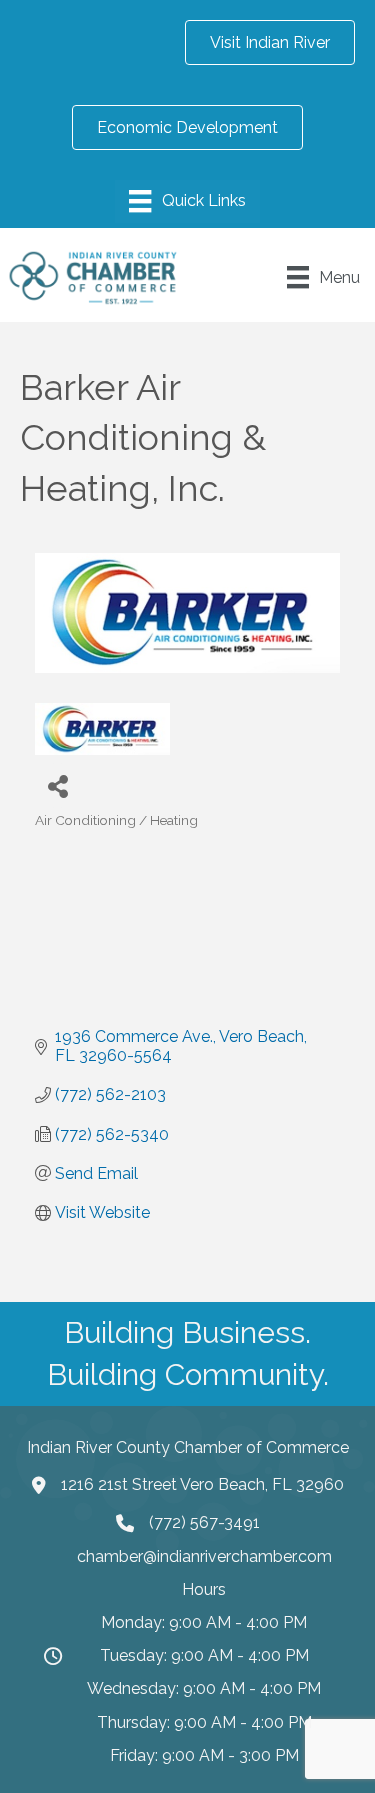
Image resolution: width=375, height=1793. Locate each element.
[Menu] (187, 201)
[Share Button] (57, 785)
